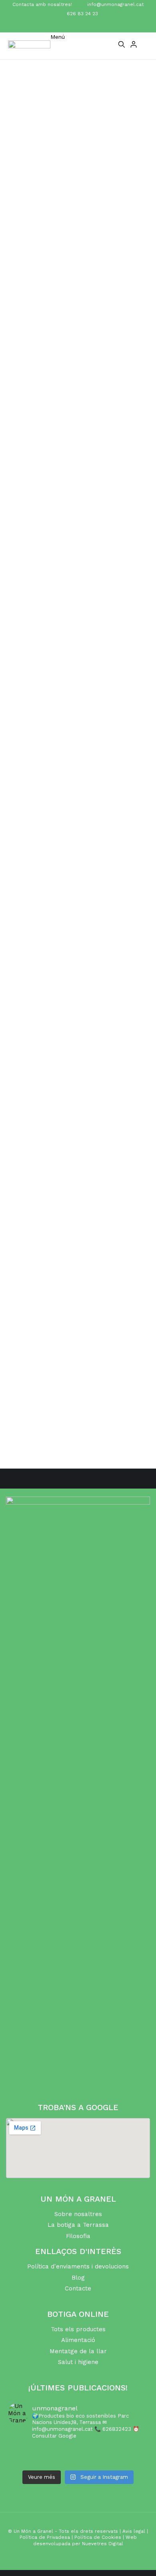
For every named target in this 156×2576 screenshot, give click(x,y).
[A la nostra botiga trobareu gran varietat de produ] (78, 2461)
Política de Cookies (98, 2537)
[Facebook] (71, 25)
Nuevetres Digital (103, 2544)
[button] (58, 44)
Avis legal (134, 2531)
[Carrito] (145, 46)
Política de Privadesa (45, 2537)
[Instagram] (86, 25)
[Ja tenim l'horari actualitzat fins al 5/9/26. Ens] (78, 2451)
